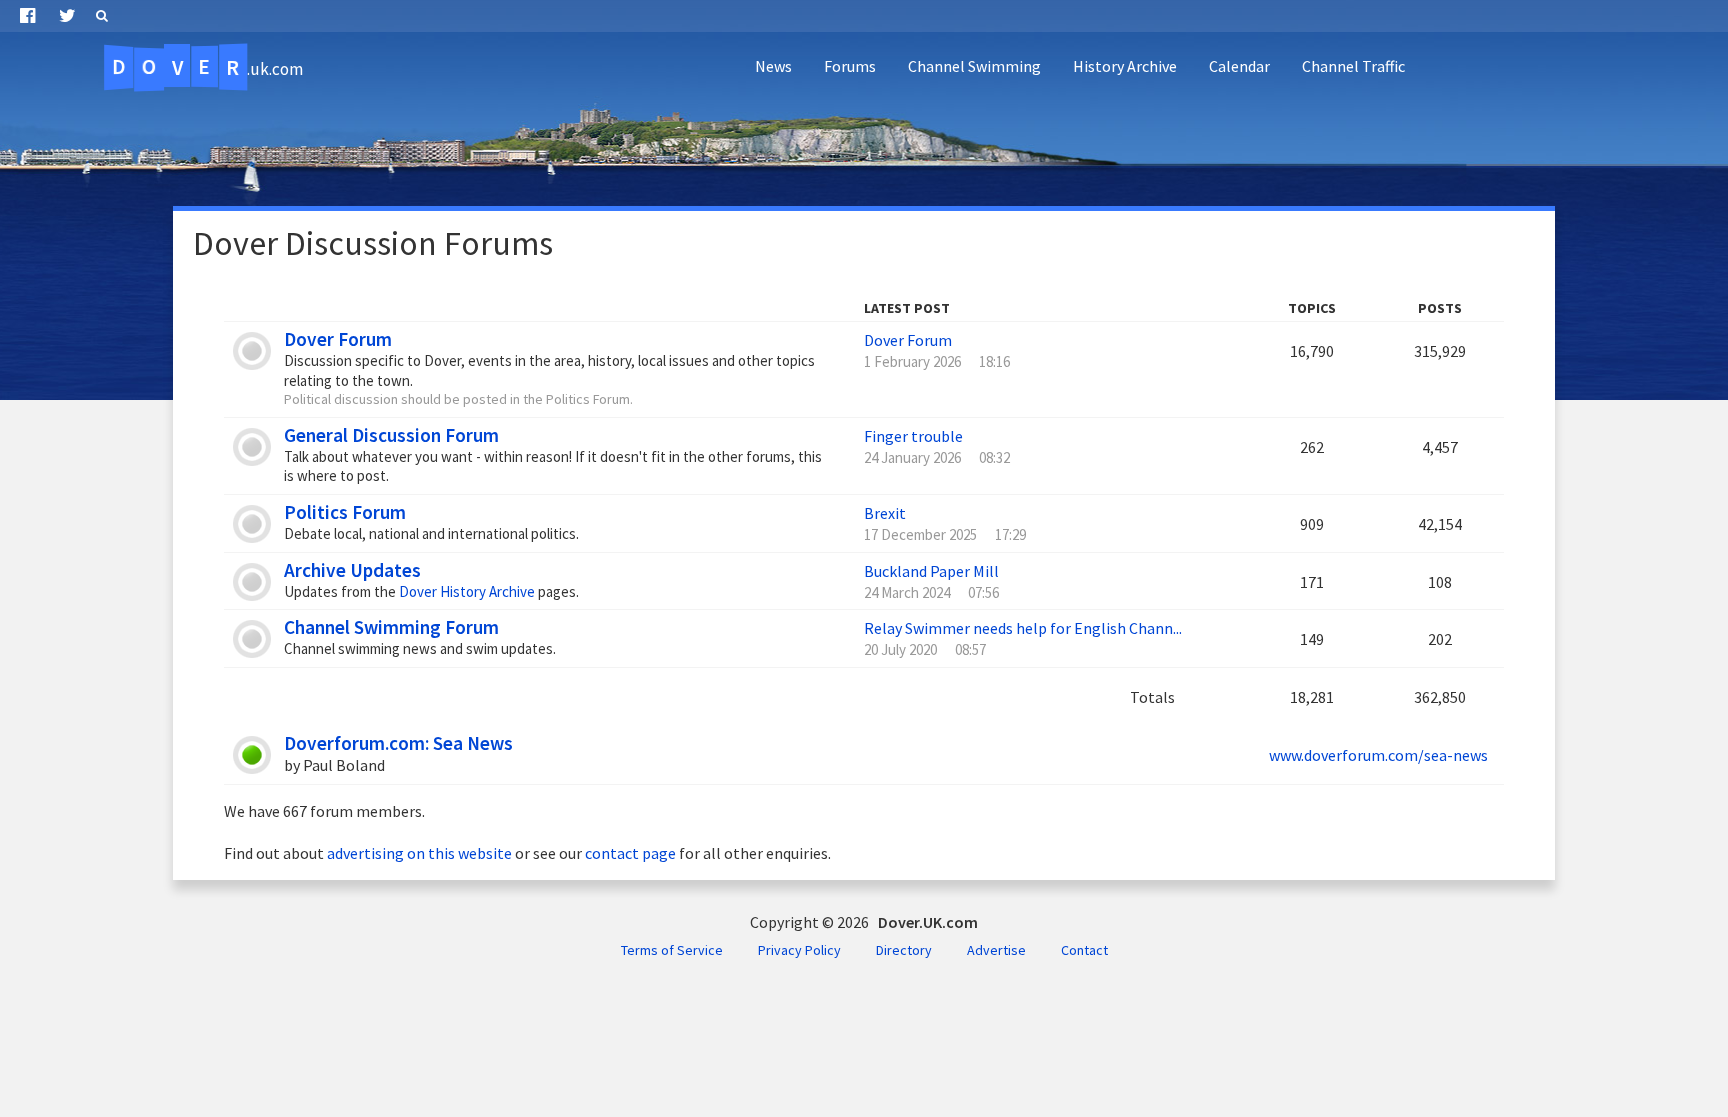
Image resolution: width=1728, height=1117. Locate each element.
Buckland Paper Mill (931, 571)
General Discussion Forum (391, 435)
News (773, 66)
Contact (1084, 950)
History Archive (1125, 66)
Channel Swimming (974, 66)
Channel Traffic (1353, 66)
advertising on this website (419, 853)
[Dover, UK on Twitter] (67, 16)
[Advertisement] (1354, 146)
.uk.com (207, 67)
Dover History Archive (467, 591)
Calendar (1239, 66)
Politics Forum (345, 512)
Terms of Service (672, 950)
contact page (630, 853)
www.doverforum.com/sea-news (1378, 755)
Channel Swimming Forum (391, 627)
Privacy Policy (799, 950)
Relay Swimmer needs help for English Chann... (1023, 628)
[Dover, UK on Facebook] (27, 16)
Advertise (996, 950)
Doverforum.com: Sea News (398, 743)
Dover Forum (338, 339)
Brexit (885, 513)
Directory (904, 950)
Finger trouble (913, 436)
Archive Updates (352, 570)
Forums (850, 66)
